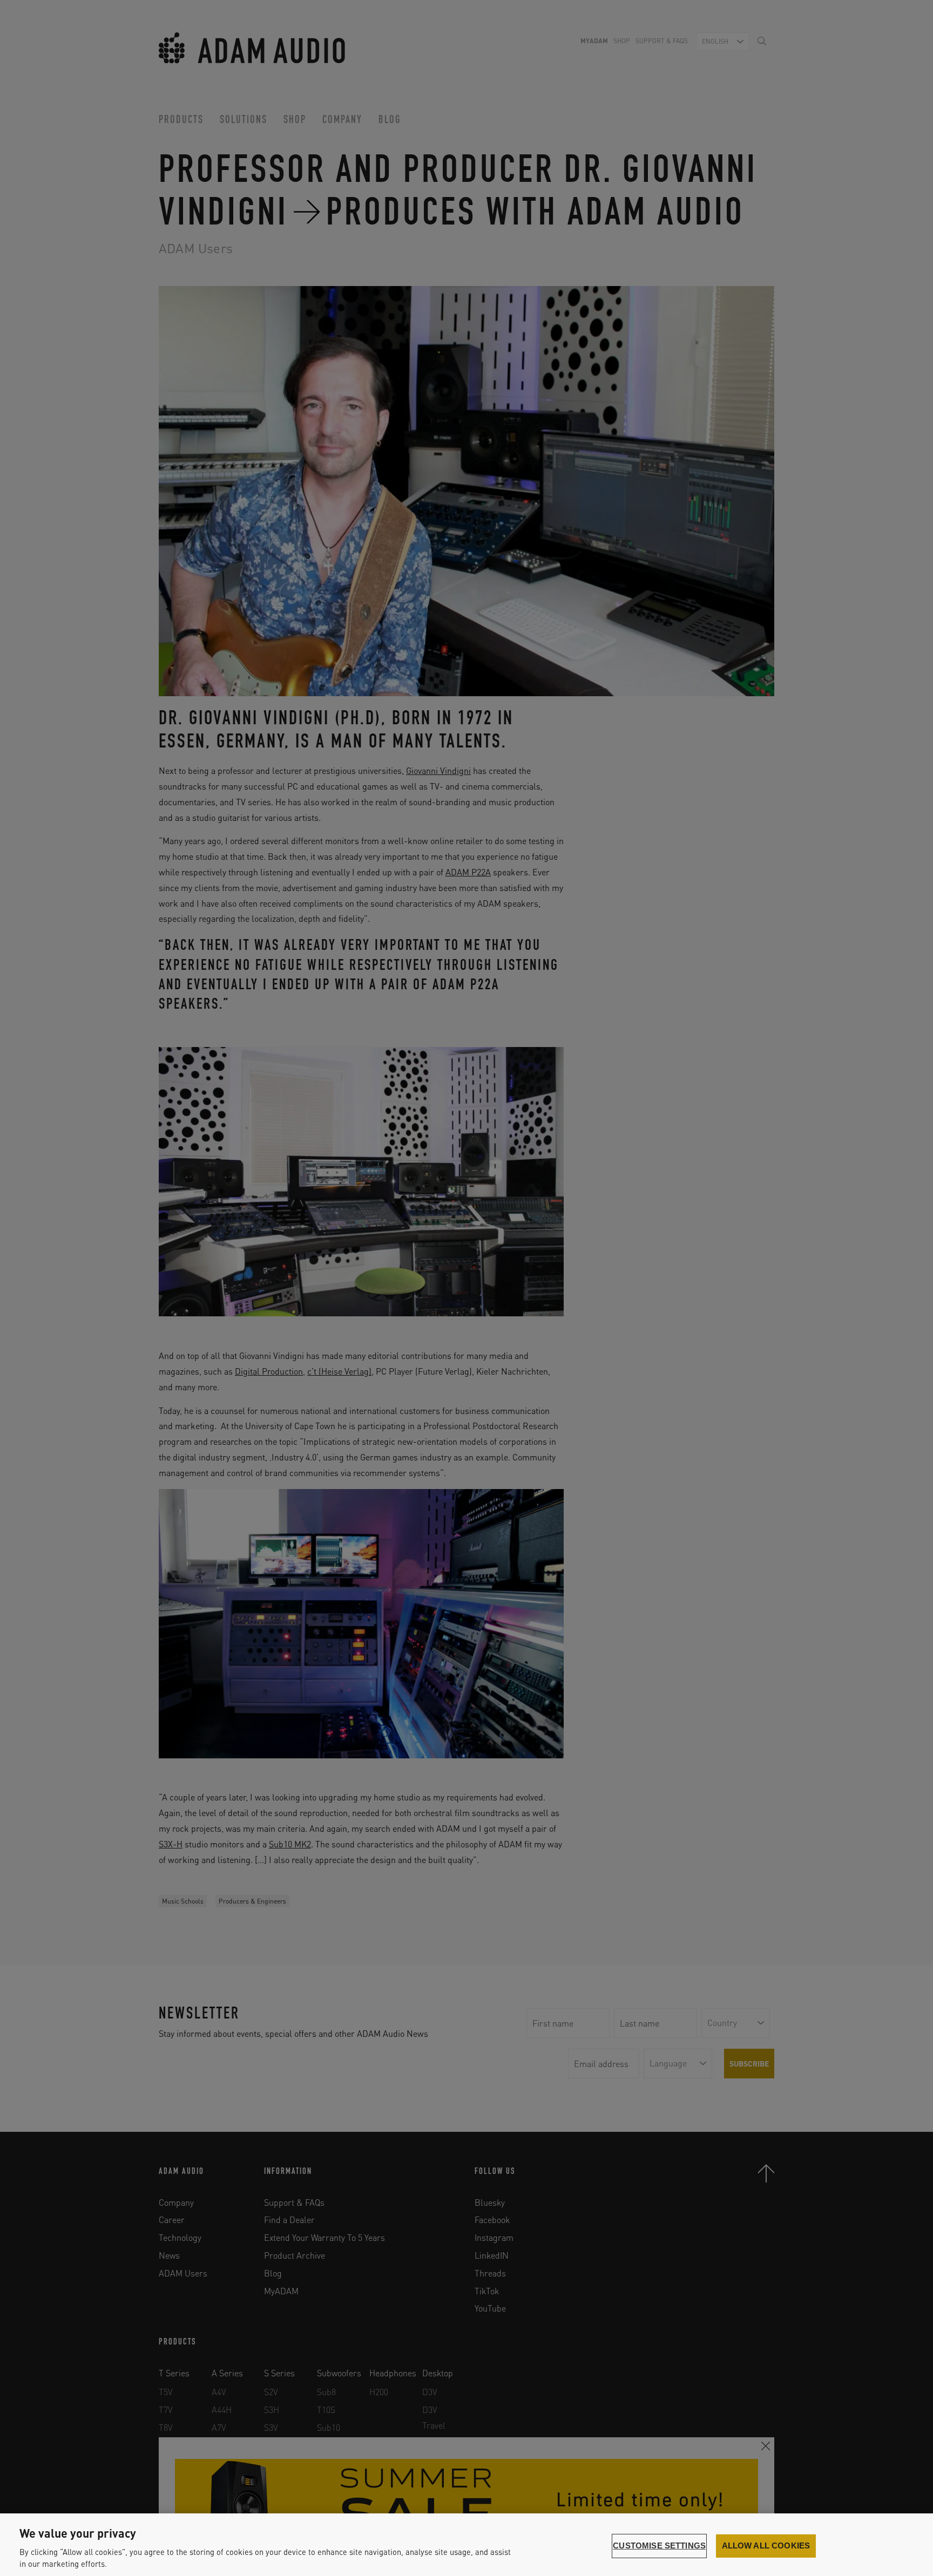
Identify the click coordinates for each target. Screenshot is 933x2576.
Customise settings (659, 2546)
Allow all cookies (766, 2546)
